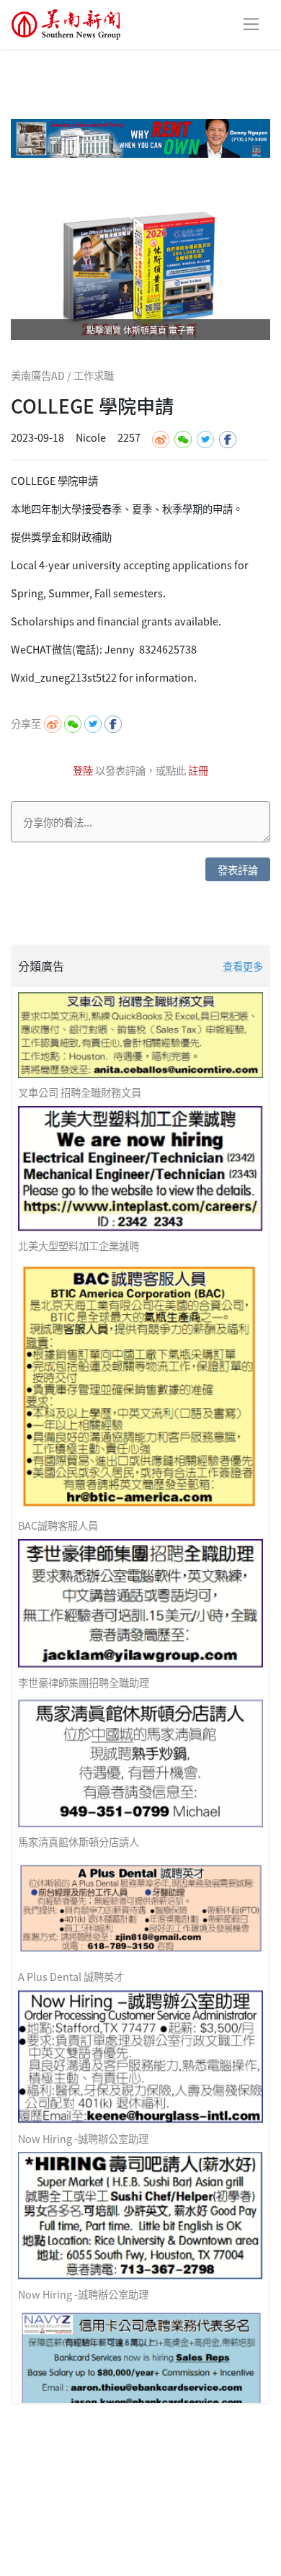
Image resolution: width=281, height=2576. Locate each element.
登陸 (84, 770)
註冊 (198, 770)
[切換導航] (251, 24)
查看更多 (243, 966)
